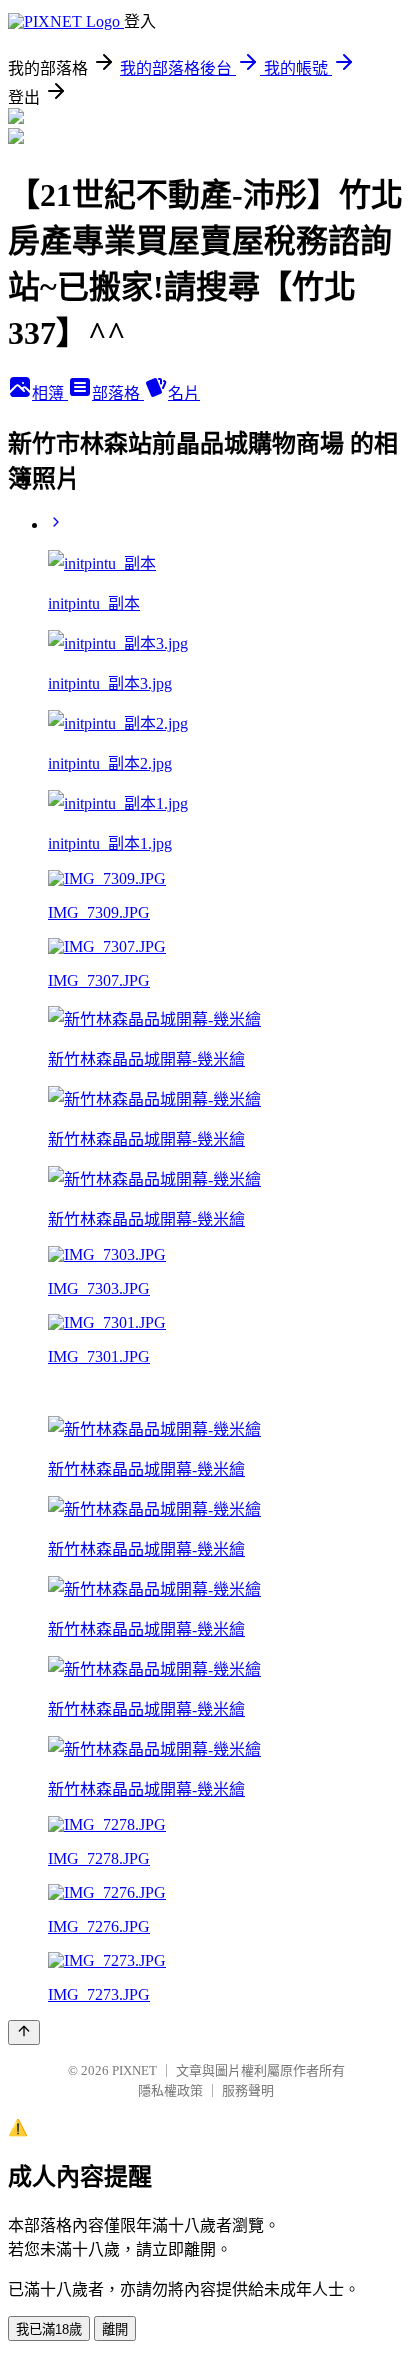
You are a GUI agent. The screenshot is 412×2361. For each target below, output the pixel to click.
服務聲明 (248, 2090)
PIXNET (134, 2070)
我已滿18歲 (49, 2329)
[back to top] (24, 2032)
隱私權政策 (170, 2090)
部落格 (118, 393)
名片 (184, 393)
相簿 (50, 393)
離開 (115, 2329)
